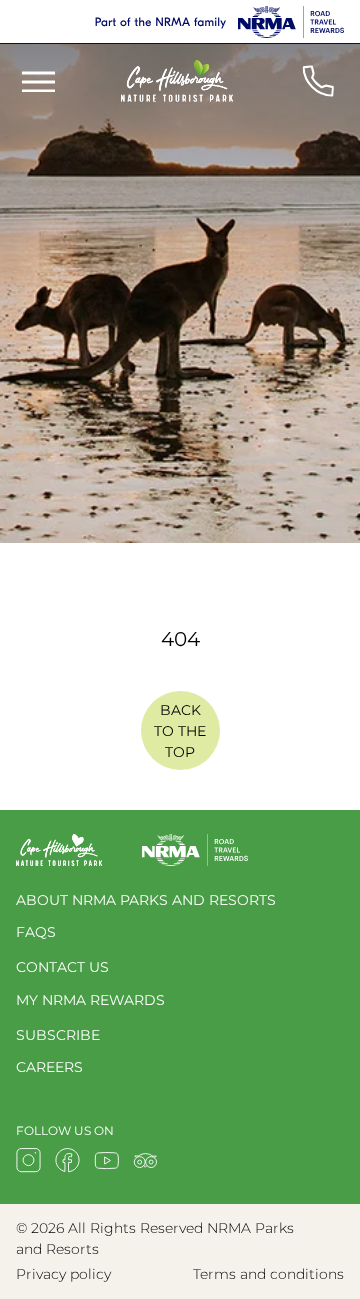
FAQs (36, 932)
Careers (49, 1067)
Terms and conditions (268, 1274)
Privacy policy (63, 1274)
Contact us (62, 967)
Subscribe (58, 1035)
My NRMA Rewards (90, 1000)
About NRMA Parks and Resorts (146, 900)
